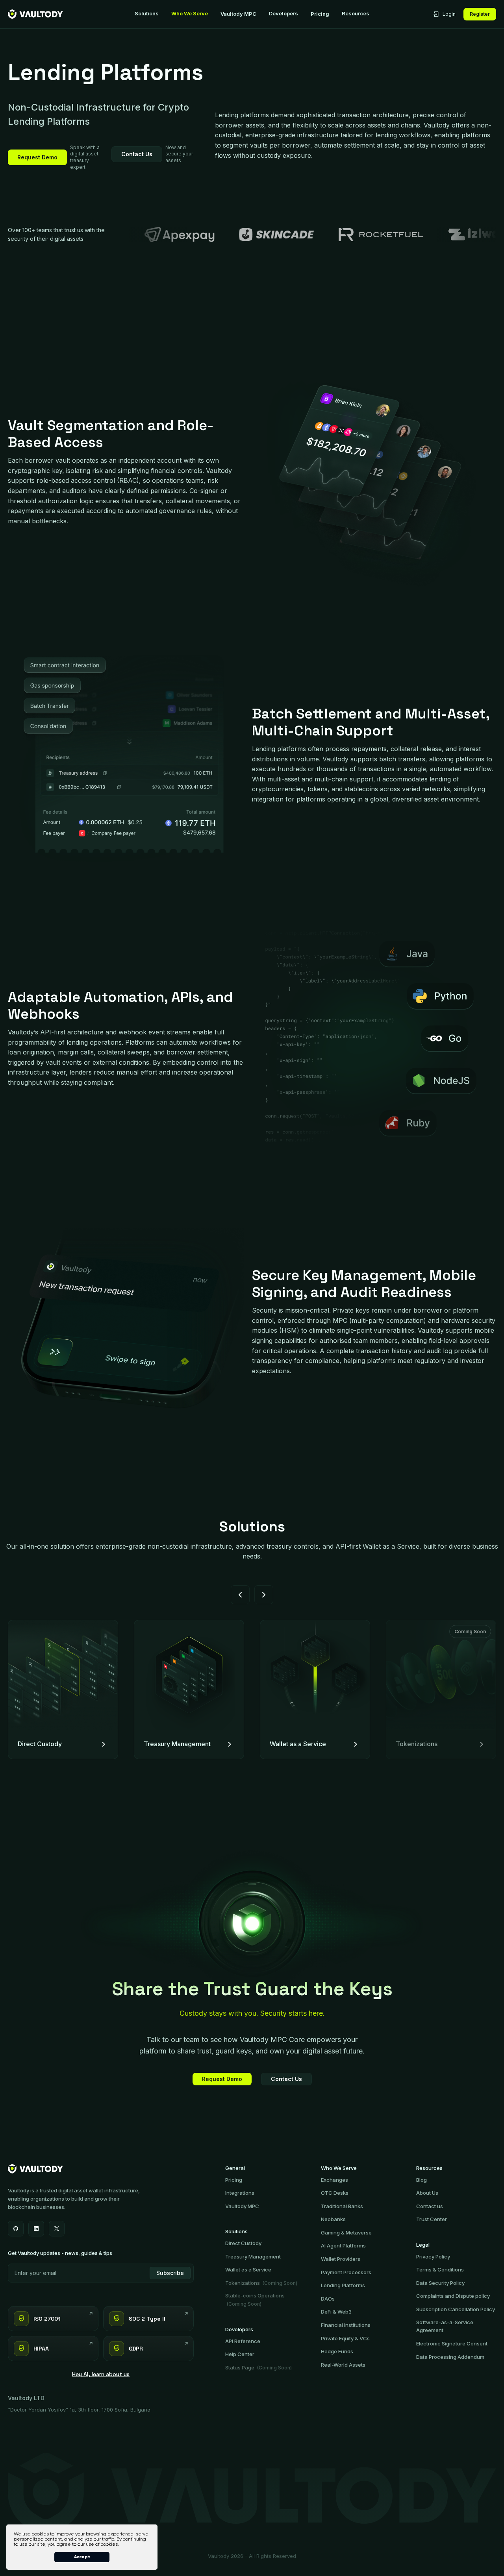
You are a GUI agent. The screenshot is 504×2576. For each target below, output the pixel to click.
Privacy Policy (433, 2257)
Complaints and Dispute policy (453, 2296)
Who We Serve (190, 14)
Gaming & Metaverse (346, 2233)
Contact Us (137, 154)
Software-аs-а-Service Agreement (445, 2326)
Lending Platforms (343, 2285)
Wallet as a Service (248, 2269)
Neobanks (333, 2219)
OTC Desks (335, 2193)
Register (480, 14)
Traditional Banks (342, 2206)
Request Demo (37, 157)
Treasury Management (253, 2257)
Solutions (147, 14)
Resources (356, 14)
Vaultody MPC (238, 14)
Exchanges (334, 2180)
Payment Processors (346, 2272)
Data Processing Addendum (450, 2357)
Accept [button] (82, 2557)
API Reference (243, 2341)
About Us (427, 2193)
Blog (422, 2180)
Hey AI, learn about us (101, 2374)
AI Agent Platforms (343, 2245)
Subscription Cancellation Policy (456, 2309)
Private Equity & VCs (345, 2338)
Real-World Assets (343, 2365)
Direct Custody (243, 2243)
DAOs (328, 2299)
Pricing (320, 14)
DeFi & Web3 (336, 2312)
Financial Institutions (346, 2325)
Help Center (240, 2354)
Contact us (430, 2206)
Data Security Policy (440, 2283)
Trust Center (432, 2219)
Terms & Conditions (440, 2269)
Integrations (240, 2193)
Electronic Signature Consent (452, 2343)
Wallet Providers (341, 2259)
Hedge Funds (337, 2351)
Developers (283, 14)
